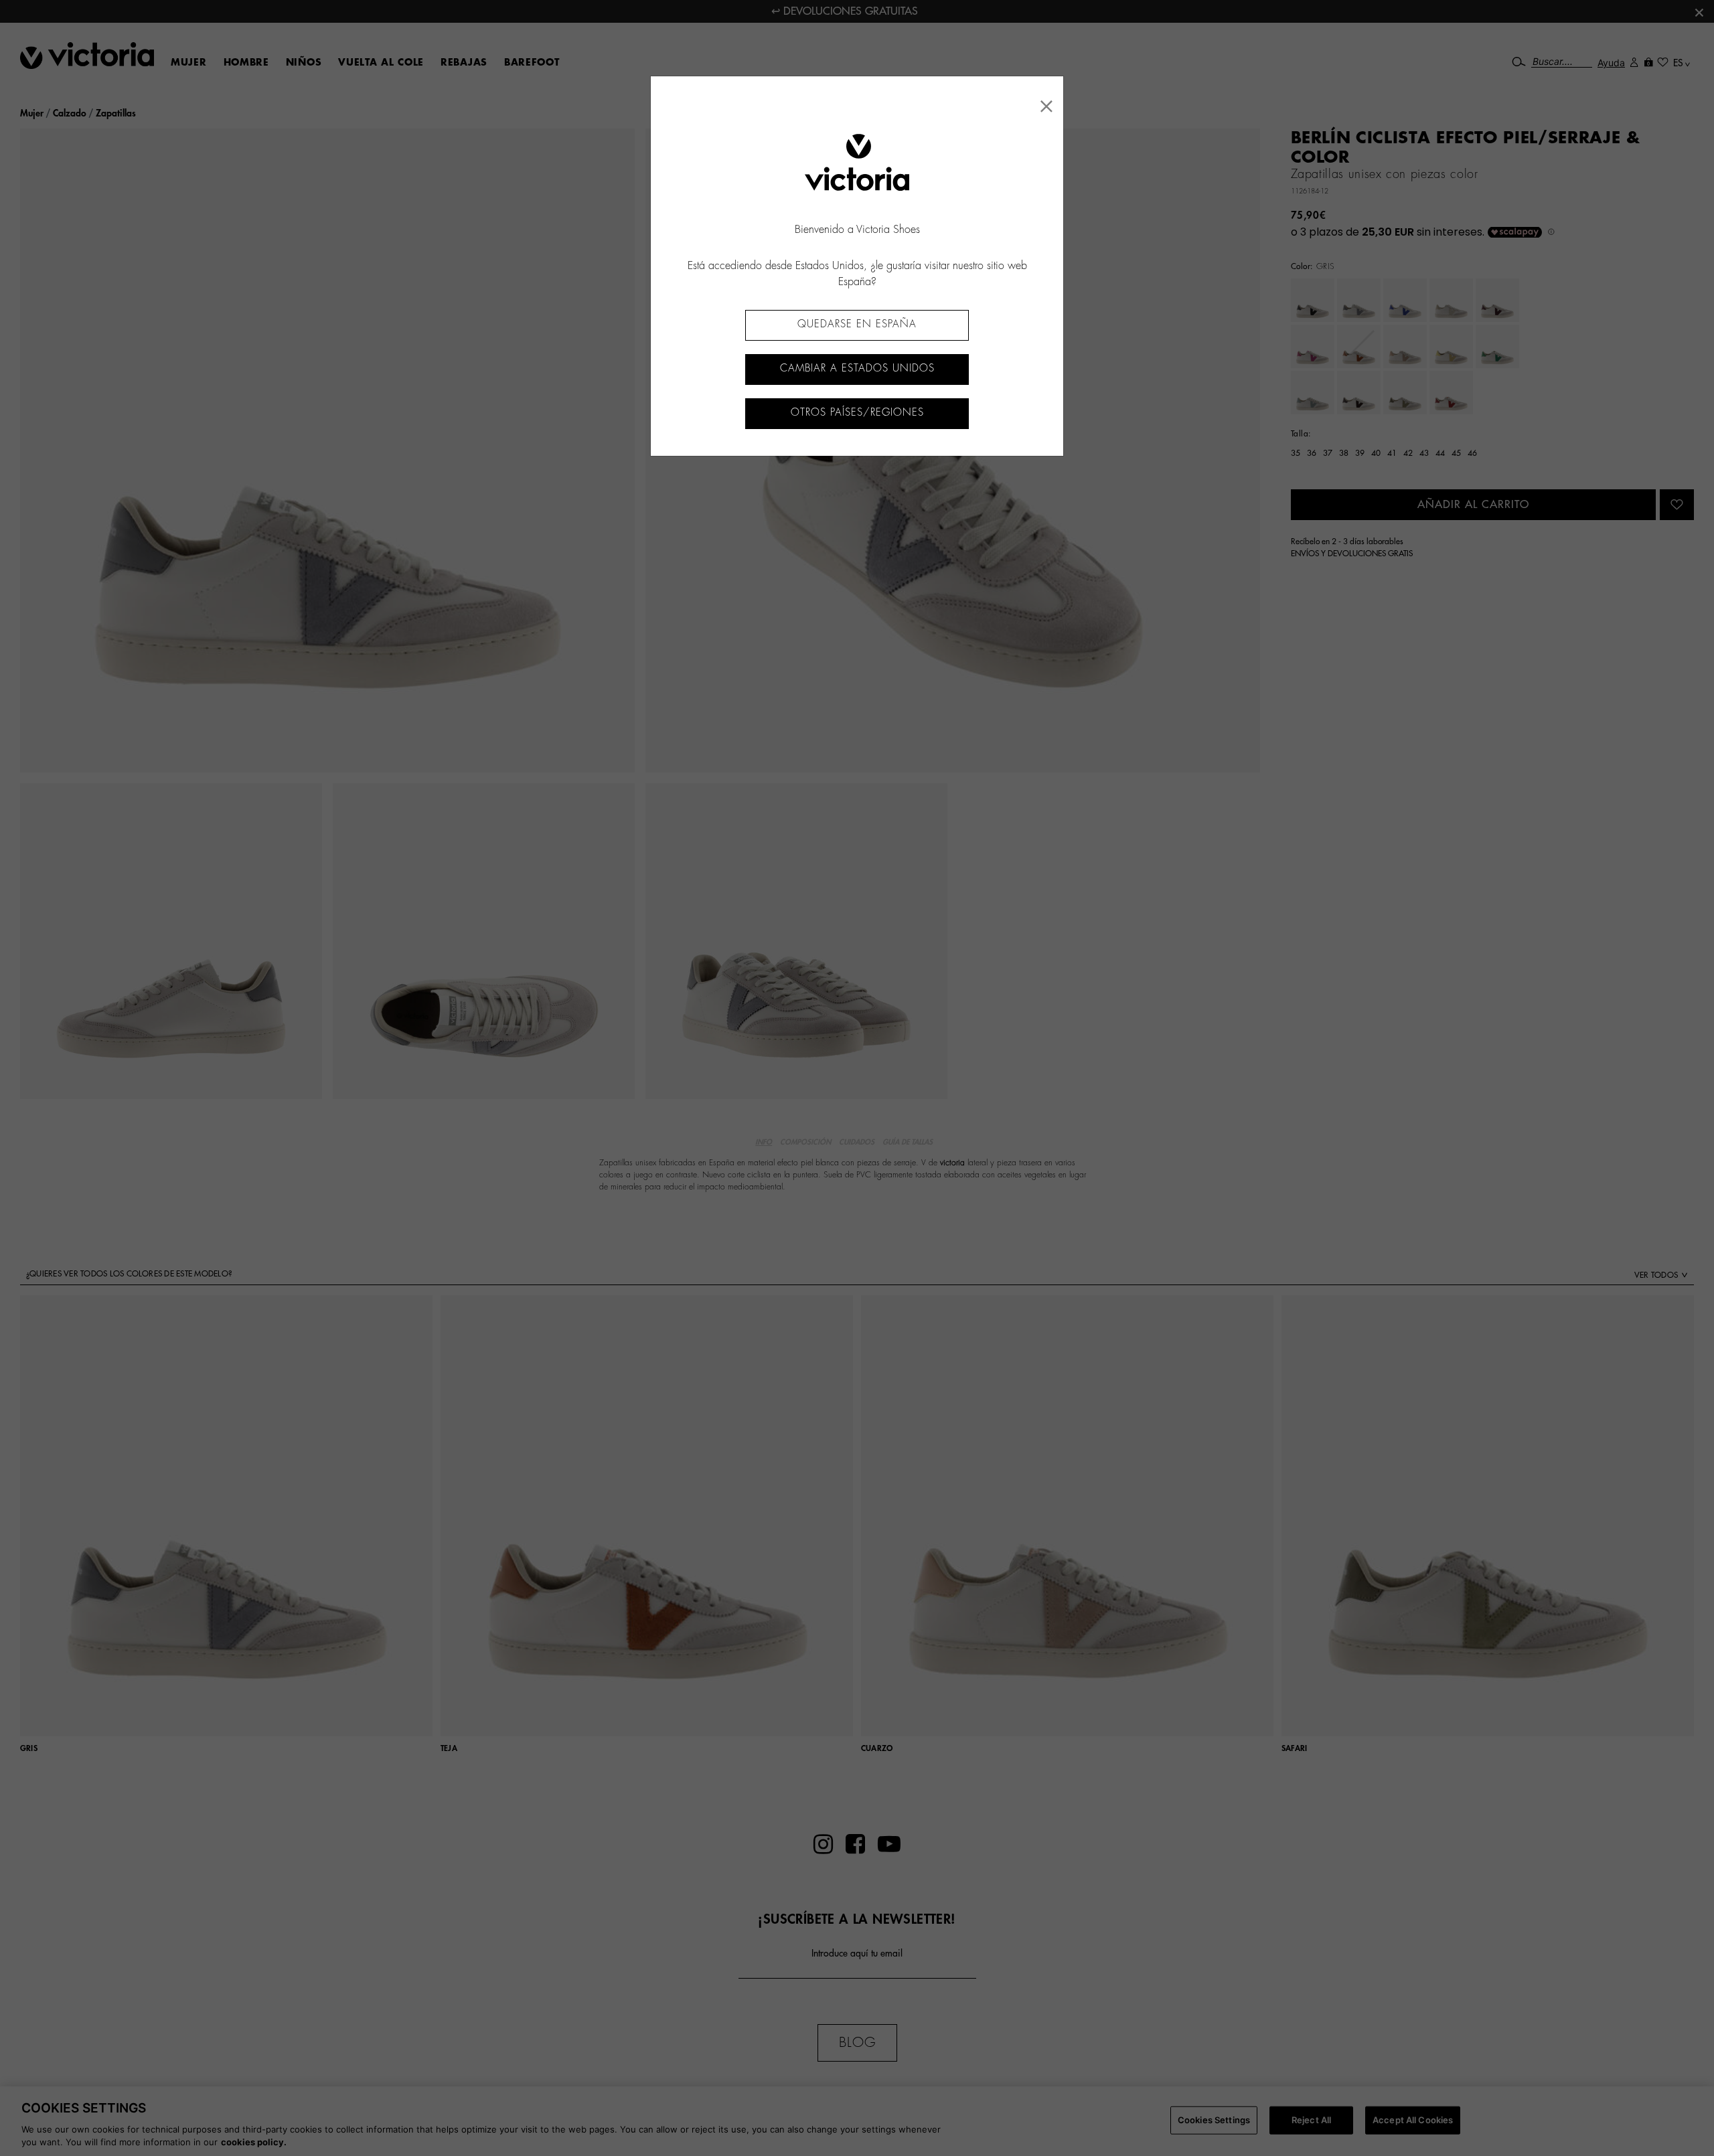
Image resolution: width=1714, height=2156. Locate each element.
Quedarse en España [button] (857, 324)
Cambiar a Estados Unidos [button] (857, 368)
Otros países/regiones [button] (857, 413)
